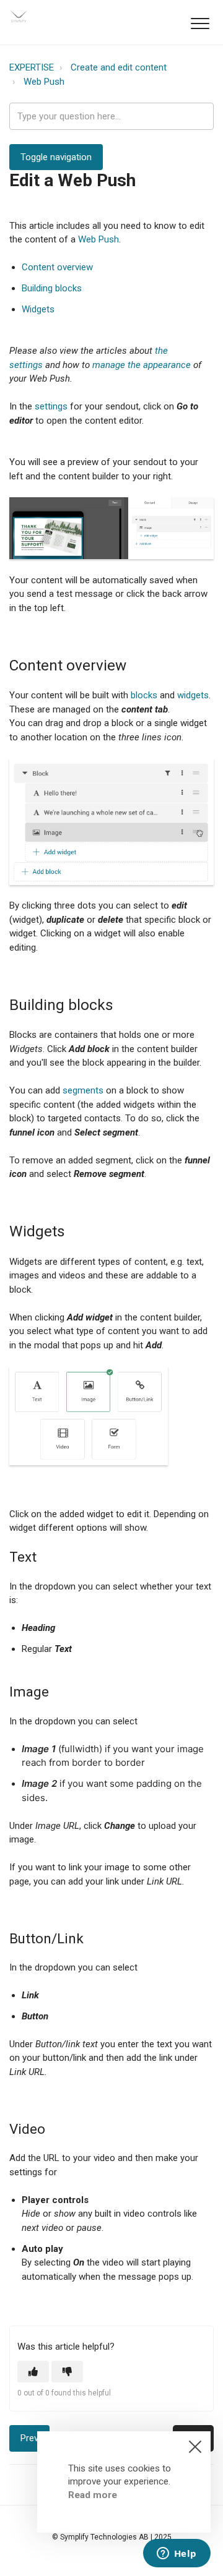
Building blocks (52, 288)
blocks (144, 695)
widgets (193, 695)
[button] (200, 23)
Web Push (44, 82)
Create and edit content (119, 67)
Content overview (57, 267)
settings (51, 406)
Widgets (38, 309)
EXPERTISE (32, 67)
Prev (29, 2438)
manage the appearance (142, 365)
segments (83, 1090)
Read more (93, 2495)
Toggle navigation (56, 157)
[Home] (19, 16)
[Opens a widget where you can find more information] (177, 2554)
